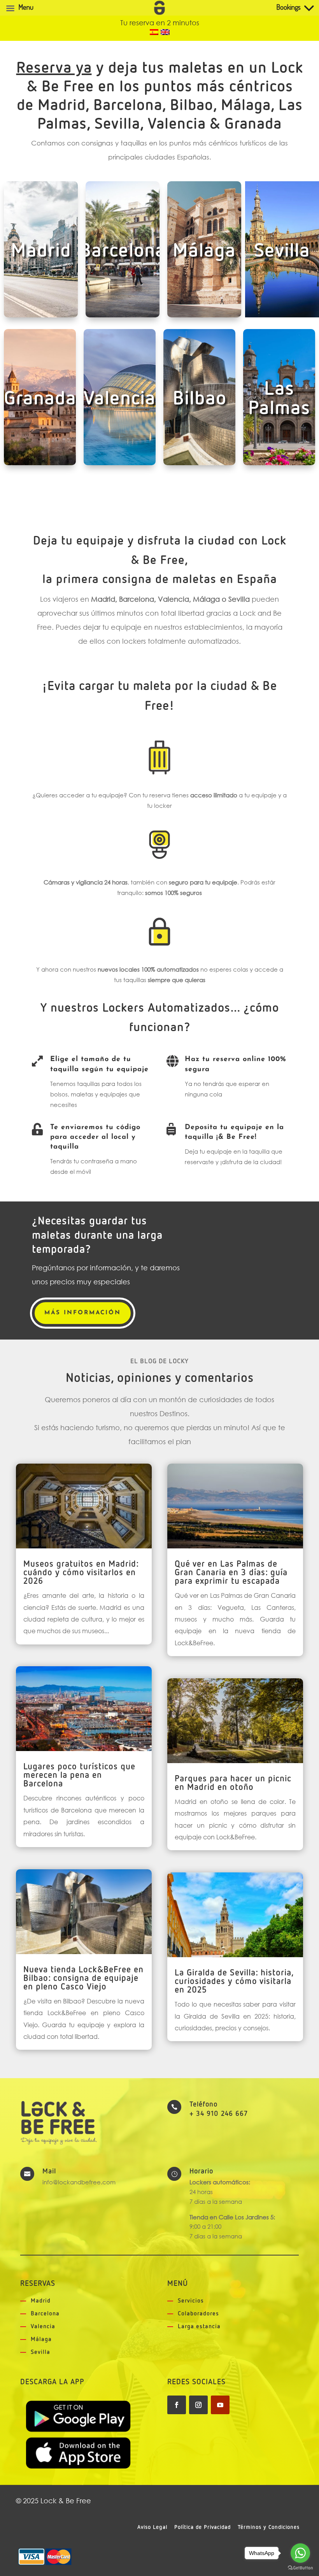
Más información (83, 1313)
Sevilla (40, 2352)
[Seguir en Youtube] (220, 2405)
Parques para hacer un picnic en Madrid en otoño (233, 1783)
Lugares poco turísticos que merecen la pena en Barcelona (79, 1776)
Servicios (191, 2301)
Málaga (41, 2339)
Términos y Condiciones (269, 2527)
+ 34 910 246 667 (219, 2114)
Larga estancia (199, 2326)
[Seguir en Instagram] (198, 2405)
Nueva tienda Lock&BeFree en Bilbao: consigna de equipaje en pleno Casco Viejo (83, 1979)
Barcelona (45, 2314)
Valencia (43, 2326)
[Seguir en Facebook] (177, 2405)
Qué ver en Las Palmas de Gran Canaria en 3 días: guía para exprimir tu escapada (231, 1573)
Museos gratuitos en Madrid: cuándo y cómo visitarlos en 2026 (81, 1573)
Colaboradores (198, 2314)
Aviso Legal (152, 2527)
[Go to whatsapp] (300, 2553)
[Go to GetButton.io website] (300, 2568)
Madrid (41, 2301)
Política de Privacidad (202, 2527)
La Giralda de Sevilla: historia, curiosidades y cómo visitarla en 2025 (234, 1982)
